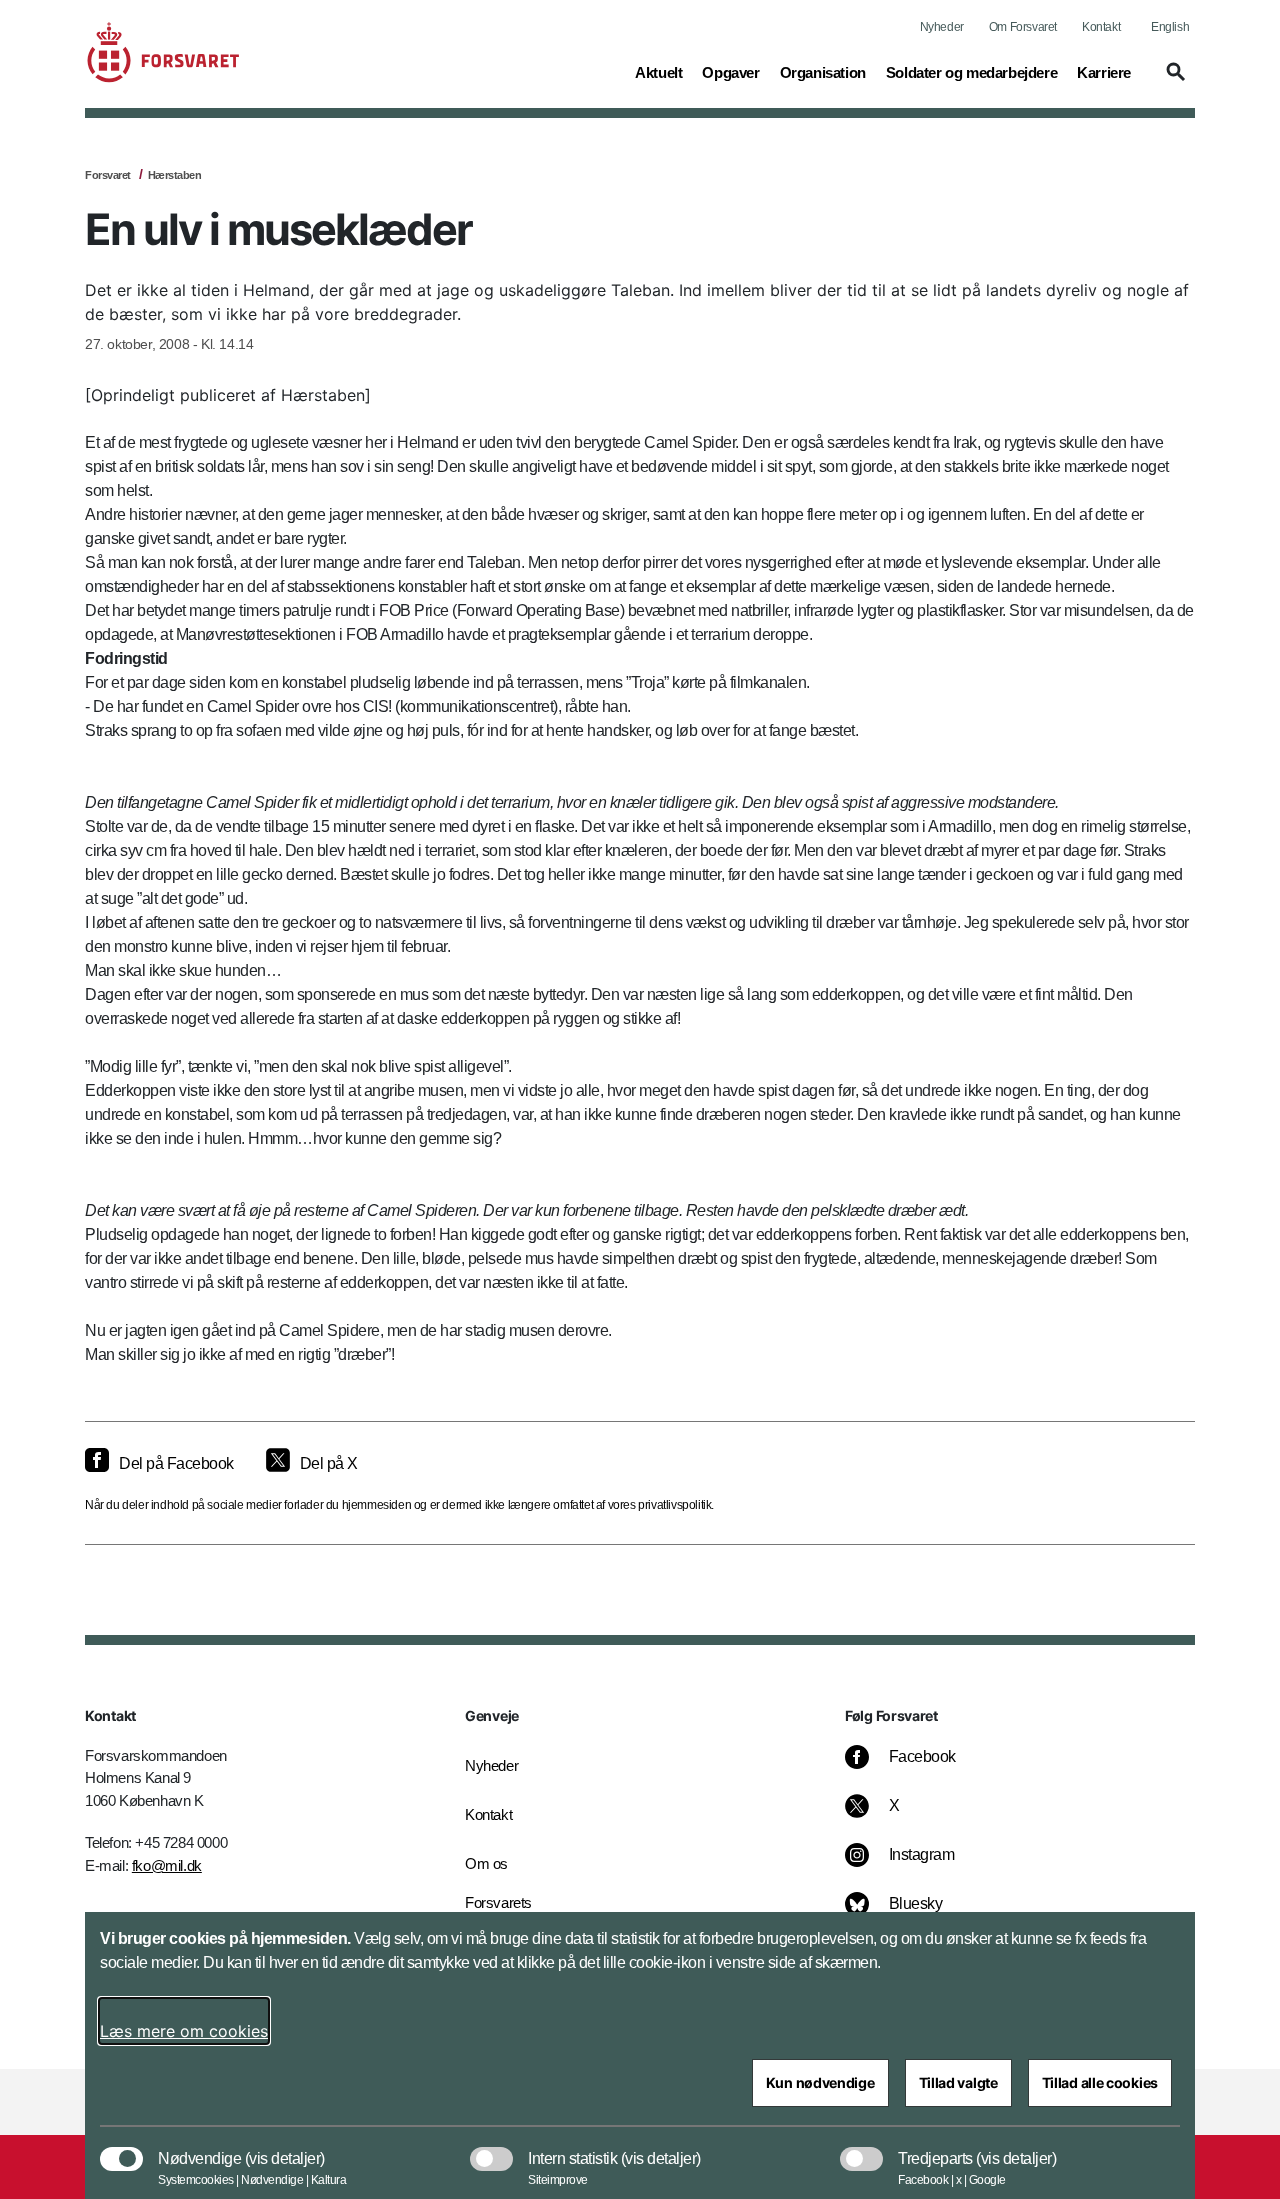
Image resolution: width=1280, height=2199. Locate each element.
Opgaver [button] (730, 72)
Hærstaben (175, 175)
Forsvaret (108, 175)
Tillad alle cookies (1100, 2082)
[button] (1173, 81)
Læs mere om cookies (184, 2031)
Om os (486, 1863)
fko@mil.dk (167, 1865)
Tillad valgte (958, 2082)
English (1170, 27)
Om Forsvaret (1023, 27)
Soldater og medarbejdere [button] (971, 72)
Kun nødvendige (820, 2082)
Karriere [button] (1104, 72)
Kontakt (1101, 27)
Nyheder (942, 27)
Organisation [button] (823, 72)
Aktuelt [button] (658, 72)
